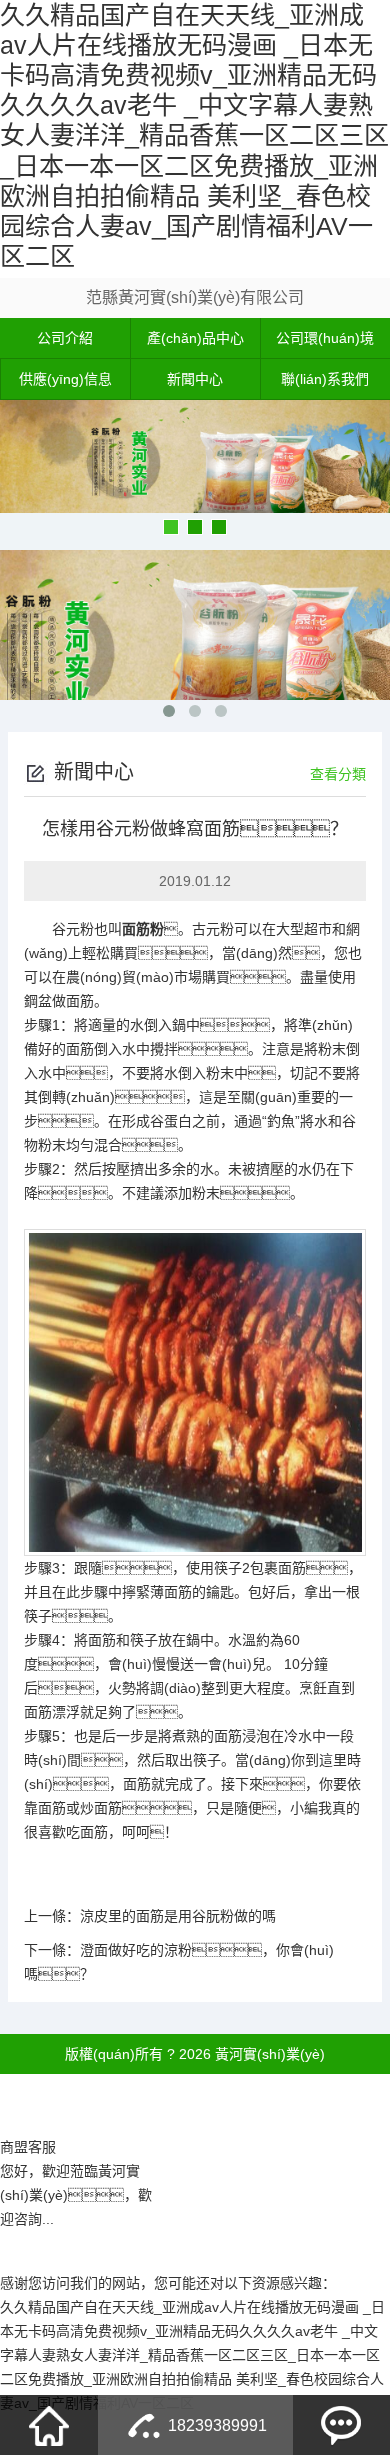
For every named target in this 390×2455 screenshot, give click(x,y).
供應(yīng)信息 (65, 379)
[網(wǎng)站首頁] (49, 2425)
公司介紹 (65, 338)
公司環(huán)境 (325, 338)
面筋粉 (143, 929)
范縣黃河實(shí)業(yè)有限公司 (195, 297)
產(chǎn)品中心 (195, 338)
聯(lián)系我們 (325, 379)
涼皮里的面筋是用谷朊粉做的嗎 (178, 1916)
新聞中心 (195, 379)
